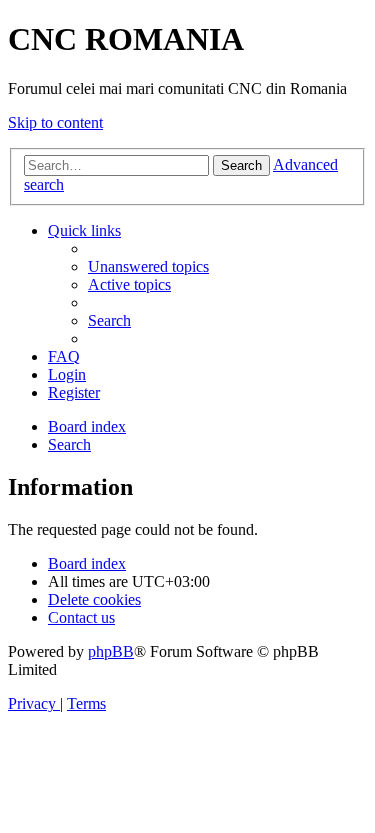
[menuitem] (148, 266)
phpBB (111, 651)
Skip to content (55, 122)
